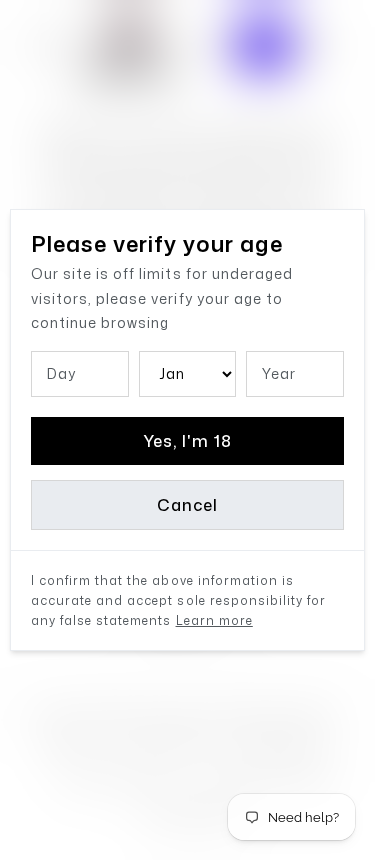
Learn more (214, 620)
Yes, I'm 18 (187, 441)
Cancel (187, 505)
